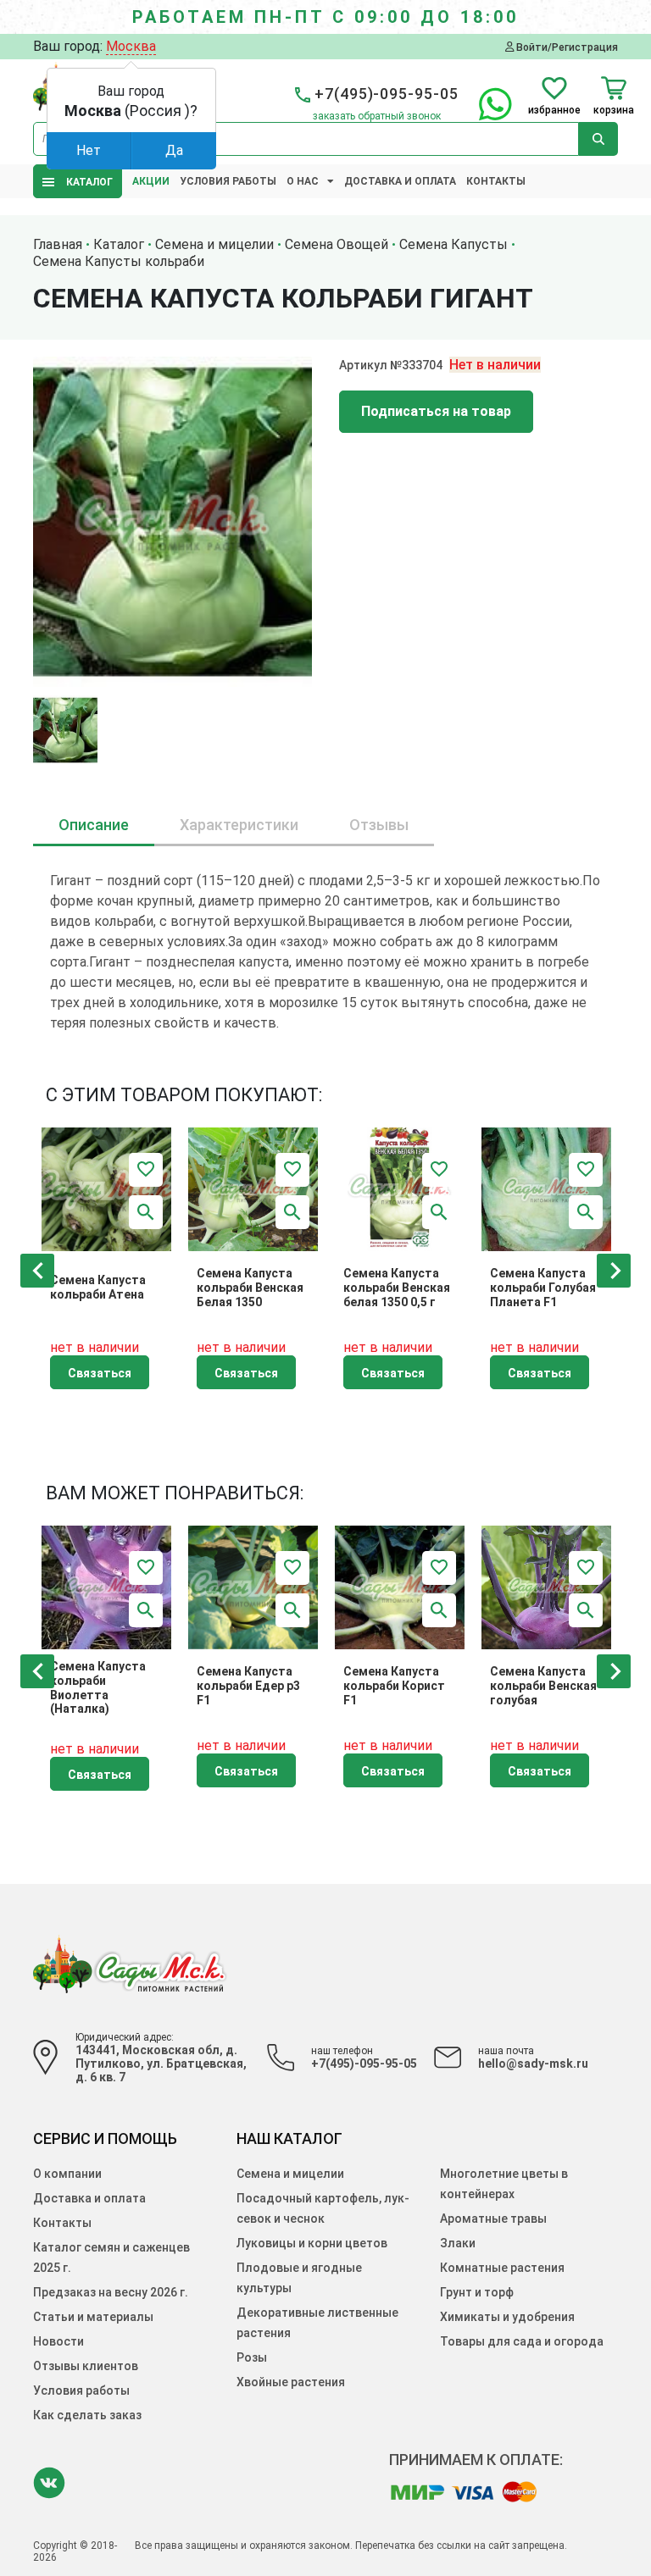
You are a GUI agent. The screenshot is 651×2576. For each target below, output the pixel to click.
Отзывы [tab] (379, 825)
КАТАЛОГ (86, 182)
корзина (614, 110)
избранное (554, 110)
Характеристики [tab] (239, 825)
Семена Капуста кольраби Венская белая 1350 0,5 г (397, 1288)
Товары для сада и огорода (522, 2341)
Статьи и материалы (93, 2317)
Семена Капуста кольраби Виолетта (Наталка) (98, 1687)
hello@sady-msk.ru (533, 2064)
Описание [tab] (94, 825)
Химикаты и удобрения (507, 2317)
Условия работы (228, 181)
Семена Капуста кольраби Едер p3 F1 (248, 1686)
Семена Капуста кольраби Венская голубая (543, 1686)
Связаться (100, 1373)
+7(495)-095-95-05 (364, 2064)
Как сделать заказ (87, 2415)
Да (174, 150)
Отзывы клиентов (86, 2366)
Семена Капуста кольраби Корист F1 (394, 1686)
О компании (67, 2174)
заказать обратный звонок (377, 116)
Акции (151, 181)
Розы (252, 2357)
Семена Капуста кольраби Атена (98, 1287)
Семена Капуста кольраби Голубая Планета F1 (543, 1288)
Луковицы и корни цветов (312, 2243)
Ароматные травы (493, 2219)
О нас (303, 181)
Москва (131, 46)
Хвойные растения (291, 2382)
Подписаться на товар (436, 411)
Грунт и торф (477, 2292)
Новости (58, 2341)
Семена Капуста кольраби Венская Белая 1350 (250, 1288)
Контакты (496, 181)
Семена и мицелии (290, 2174)
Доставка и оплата (400, 181)
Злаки (458, 2243)
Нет (89, 150)
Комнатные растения (502, 2268)
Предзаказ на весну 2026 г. (111, 2292)
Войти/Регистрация (566, 47)
